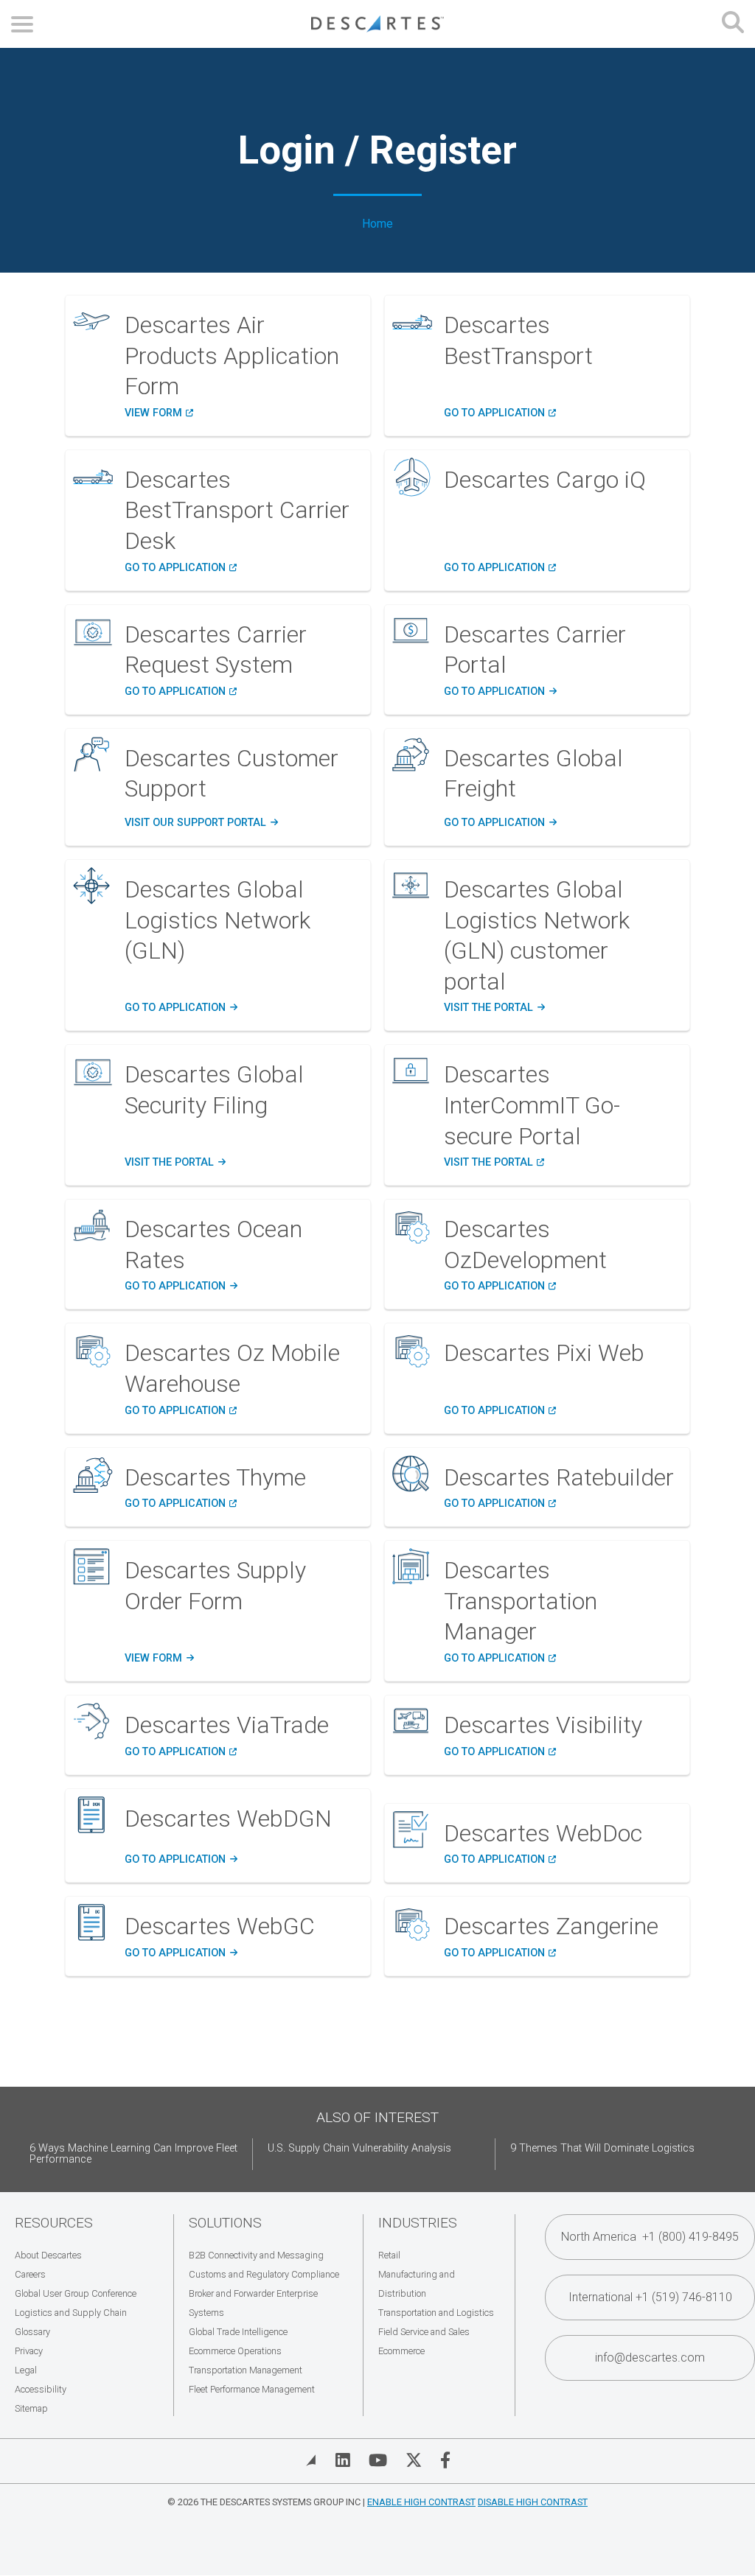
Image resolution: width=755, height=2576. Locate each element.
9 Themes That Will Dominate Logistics (602, 2148)
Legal (26, 2370)
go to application (500, 568)
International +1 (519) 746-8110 (650, 2297)
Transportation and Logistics (436, 2313)
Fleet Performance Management (252, 2389)
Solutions (225, 2223)
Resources (54, 2223)
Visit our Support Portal (201, 823)
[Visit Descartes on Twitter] (414, 2460)
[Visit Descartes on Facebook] (445, 2460)
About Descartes (48, 2255)
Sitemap (31, 2408)
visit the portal (494, 1008)
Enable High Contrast (421, 2502)
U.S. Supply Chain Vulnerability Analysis (359, 2148)
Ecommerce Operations (235, 2351)
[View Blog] (311, 2460)
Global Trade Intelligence (238, 2332)
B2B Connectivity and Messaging (256, 2255)
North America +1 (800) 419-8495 (650, 2237)
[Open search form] (733, 24)
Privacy (29, 2351)
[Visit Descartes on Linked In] (343, 2460)
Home (377, 224)
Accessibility (41, 2389)
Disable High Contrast (533, 2502)
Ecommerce (401, 2351)
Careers (30, 2274)
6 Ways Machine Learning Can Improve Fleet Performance (133, 2154)
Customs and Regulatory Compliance (264, 2274)
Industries (418, 2223)
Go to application (500, 413)
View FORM (159, 413)
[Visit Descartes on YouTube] (378, 2460)
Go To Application (500, 823)
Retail (389, 2255)
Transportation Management (246, 2370)
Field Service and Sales (424, 2332)
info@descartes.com (650, 2358)
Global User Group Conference (76, 2293)
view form (159, 1659)
